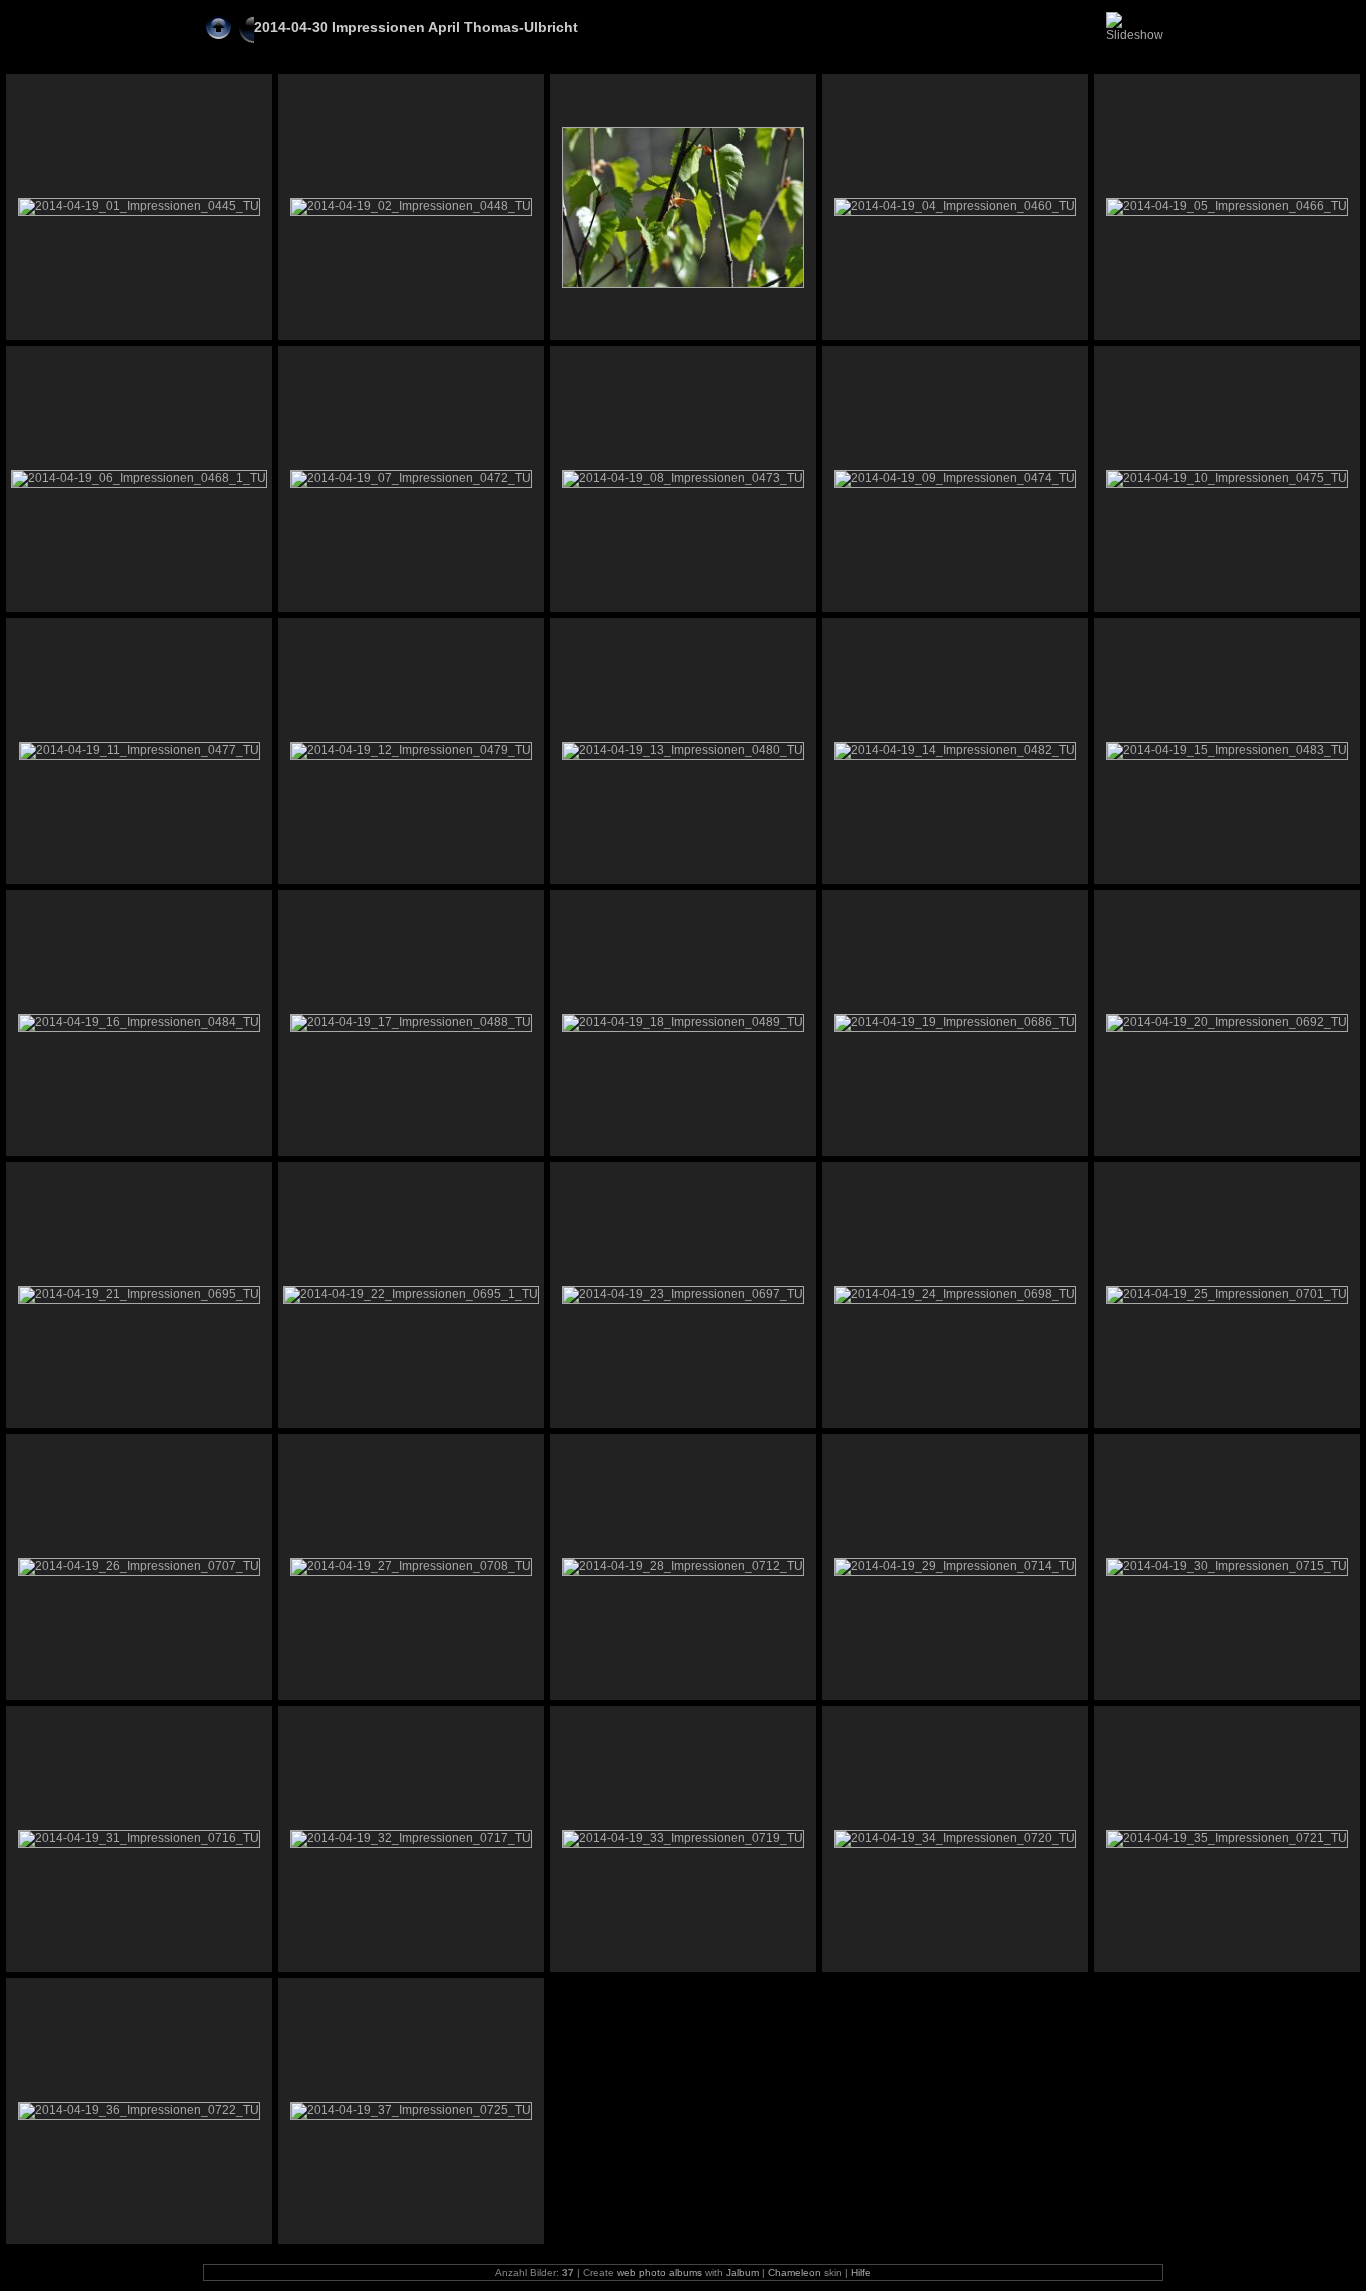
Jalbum (742, 2272)
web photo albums (659, 2272)
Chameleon (794, 2272)
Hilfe (861, 2272)
